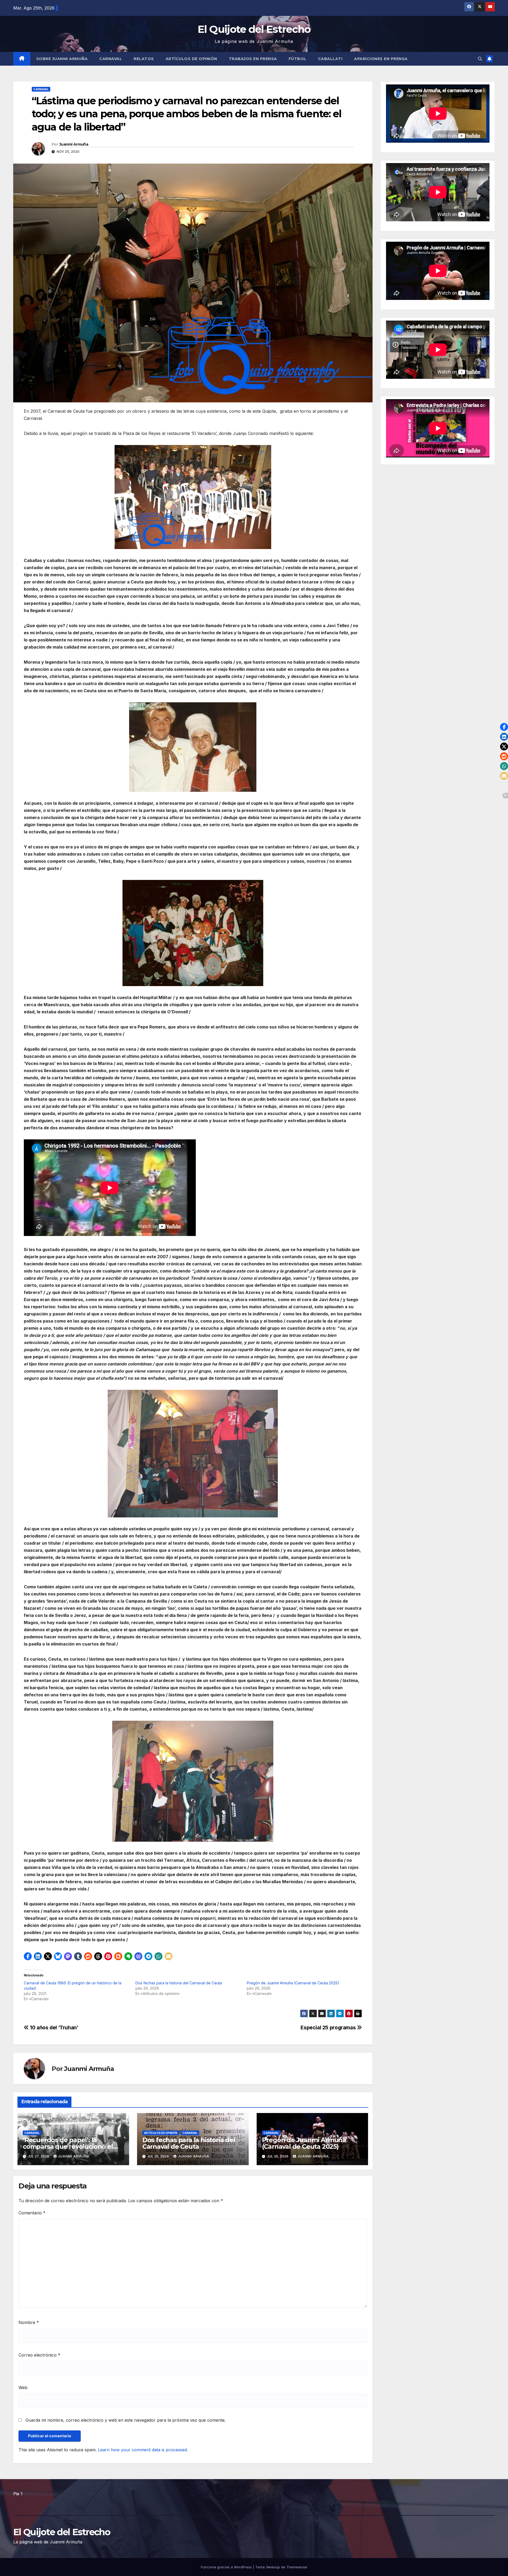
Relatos (144, 59)
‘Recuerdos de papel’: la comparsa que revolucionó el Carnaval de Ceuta (68, 2146)
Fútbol (298, 59)
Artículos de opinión (191, 59)
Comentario (32, 2213)
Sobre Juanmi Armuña (62, 59)
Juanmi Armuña (74, 144)
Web (23, 2388)
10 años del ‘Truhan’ (54, 2027)
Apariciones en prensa (381, 59)
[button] (480, 59)
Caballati (330, 59)
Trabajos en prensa (253, 59)
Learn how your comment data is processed (142, 2450)
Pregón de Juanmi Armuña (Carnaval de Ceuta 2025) (293, 1983)
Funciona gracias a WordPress (227, 2567)
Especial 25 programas (329, 2027)
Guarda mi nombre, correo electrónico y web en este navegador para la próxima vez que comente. (126, 2420)
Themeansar (297, 2567)
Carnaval (111, 59)
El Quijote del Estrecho (254, 29)
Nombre (29, 2322)
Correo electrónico (39, 2355)
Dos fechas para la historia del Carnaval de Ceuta (179, 1983)
